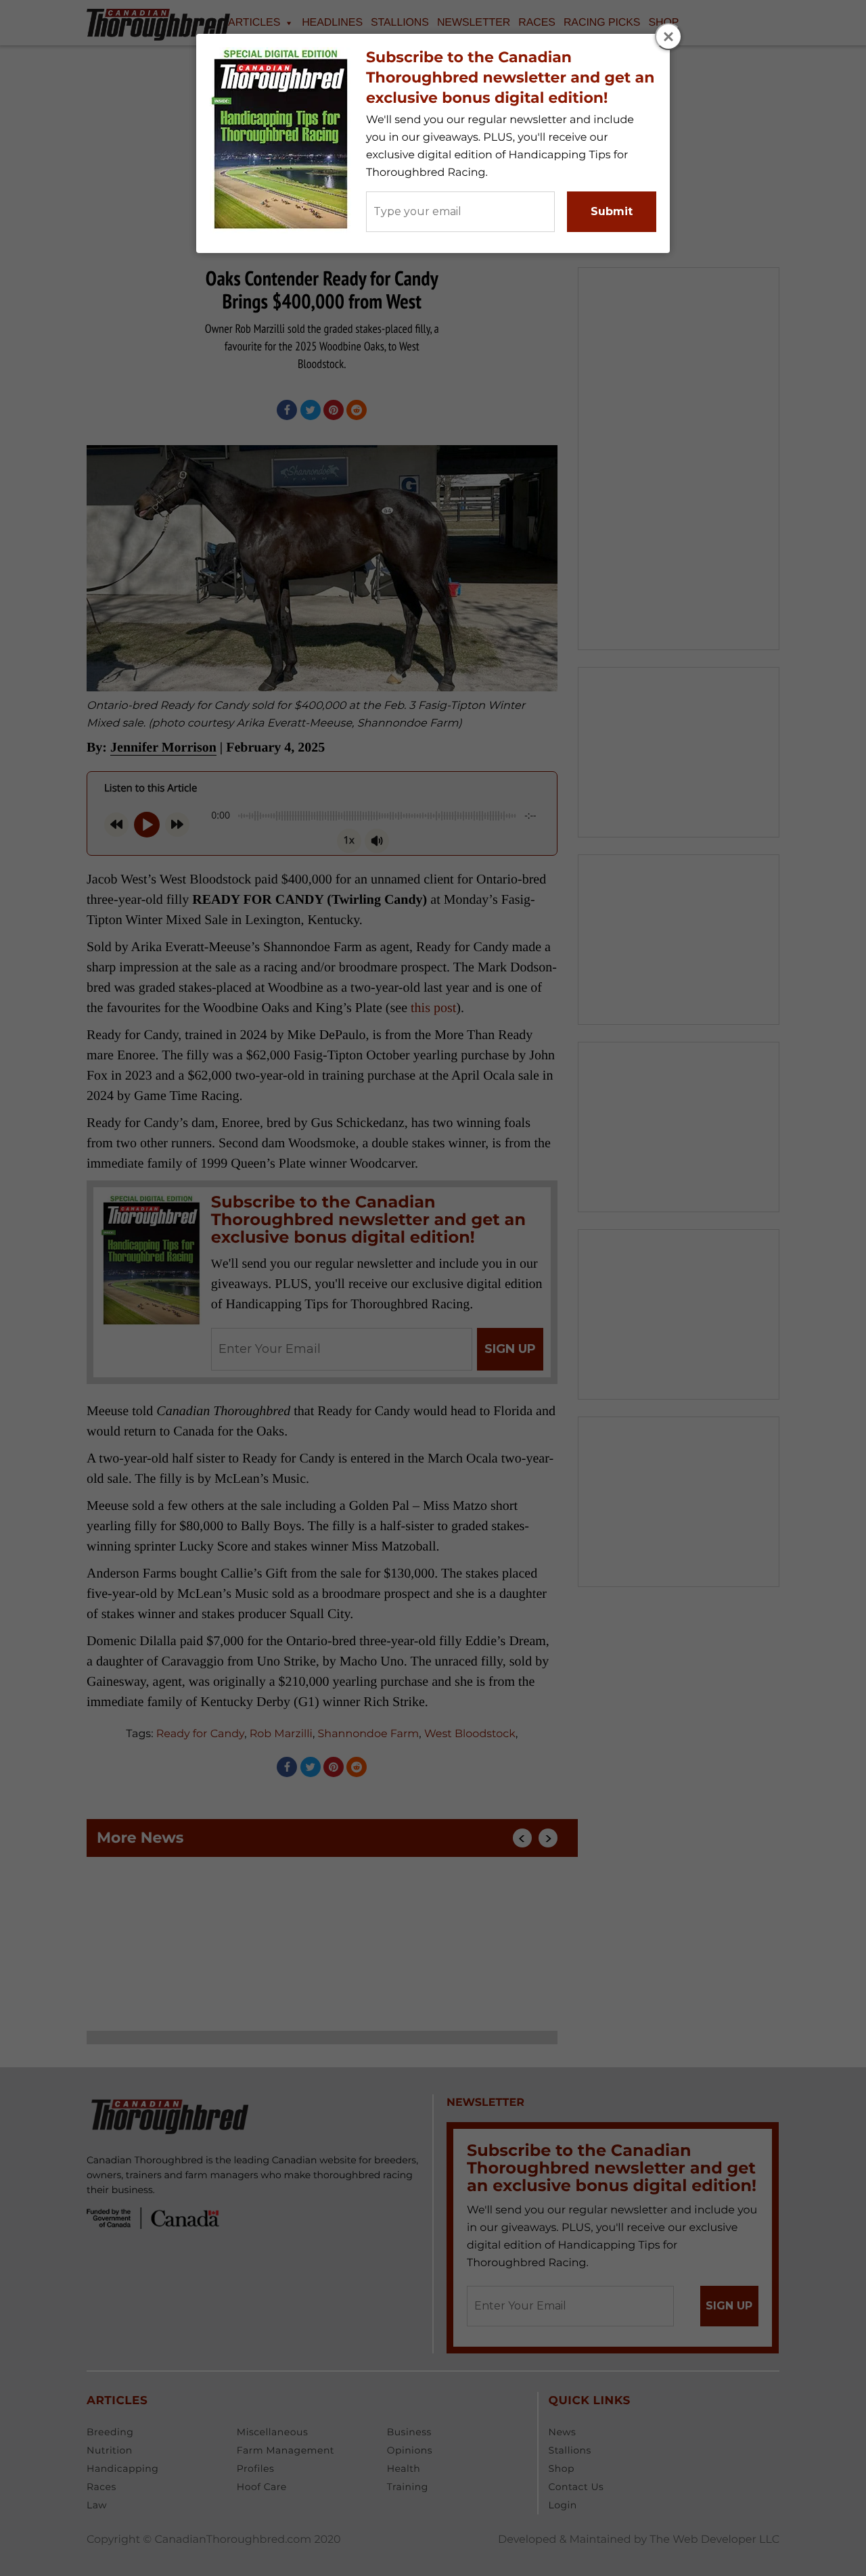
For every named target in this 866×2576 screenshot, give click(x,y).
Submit (612, 211)
